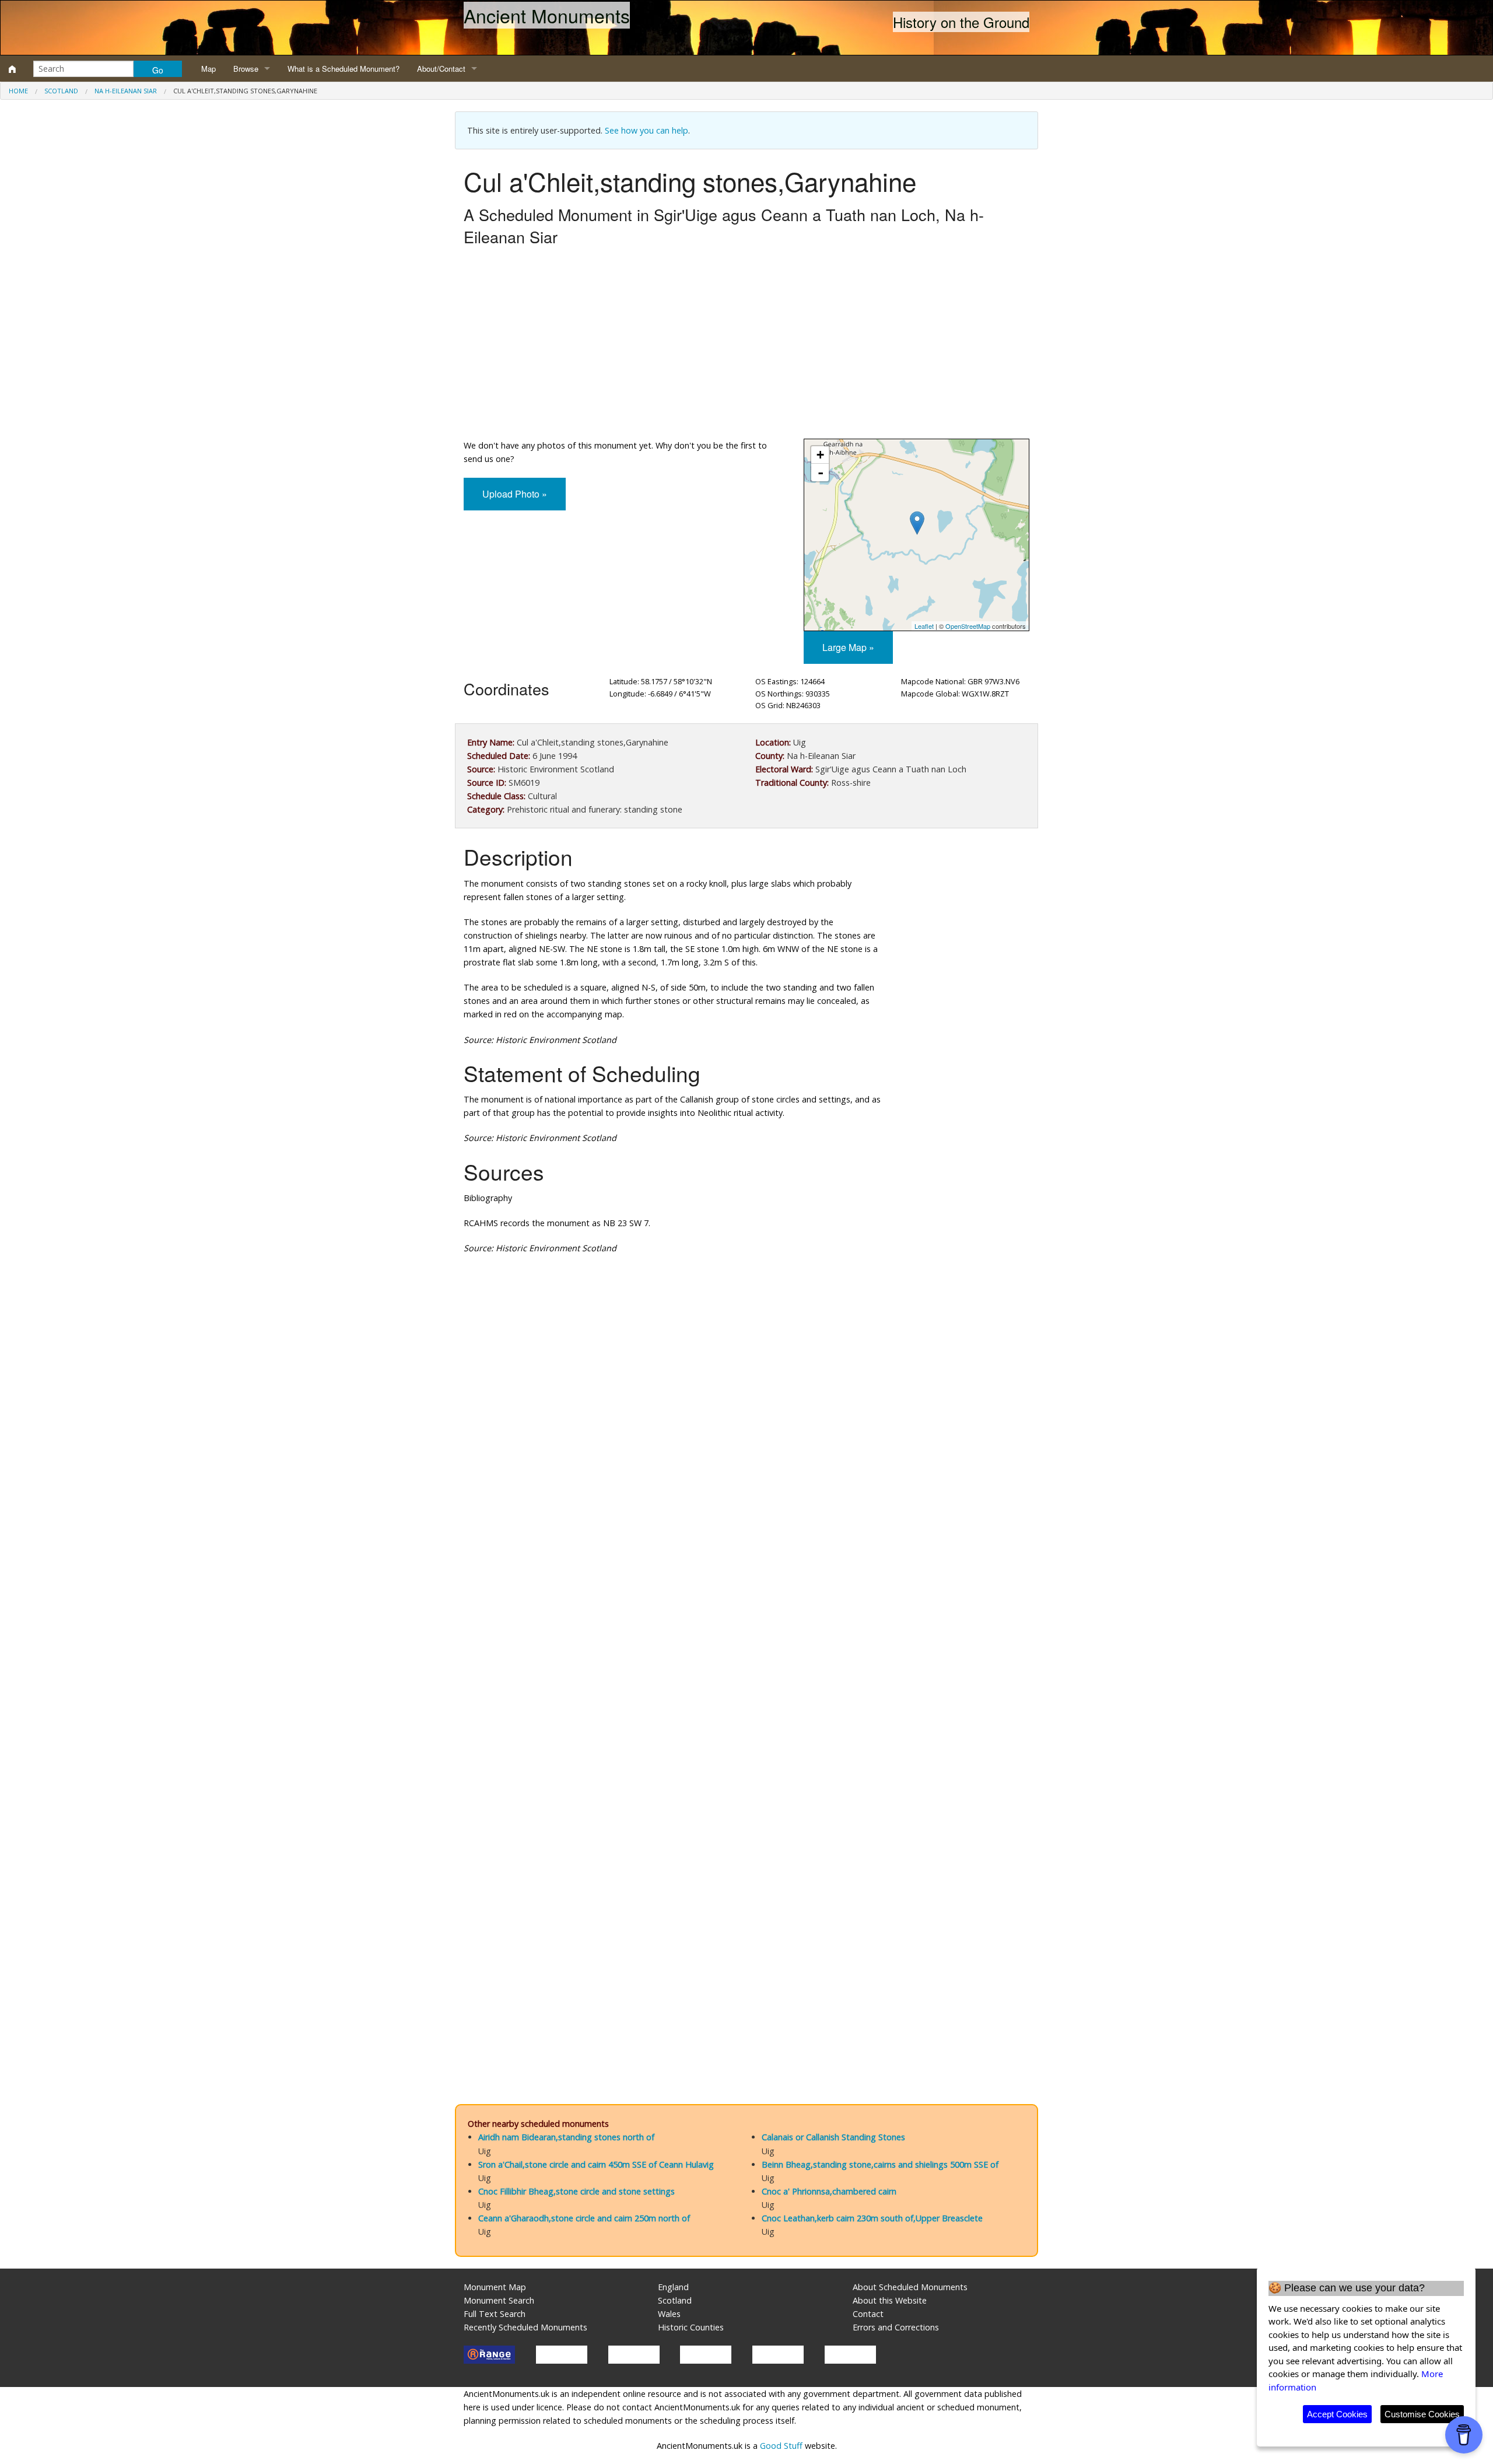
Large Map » (848, 647)
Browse (246, 69)
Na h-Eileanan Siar (126, 91)
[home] (12, 69)
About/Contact (441, 69)
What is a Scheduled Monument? (344, 69)
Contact (868, 2314)
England (673, 2287)
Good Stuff (781, 2446)
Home (18, 91)
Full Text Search (495, 2314)
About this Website (890, 2300)
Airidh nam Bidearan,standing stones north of (566, 2137)
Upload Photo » (515, 494)
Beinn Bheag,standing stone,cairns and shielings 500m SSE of (880, 2164)
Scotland (61, 91)
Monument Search (499, 2300)
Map (208, 69)
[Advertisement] (746, 345)
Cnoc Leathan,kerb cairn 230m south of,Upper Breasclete (872, 2218)
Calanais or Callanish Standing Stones (833, 2137)
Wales (669, 2314)
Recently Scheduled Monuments (525, 2327)
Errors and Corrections (896, 2327)
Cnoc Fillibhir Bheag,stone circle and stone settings (576, 2191)
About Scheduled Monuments (910, 2287)
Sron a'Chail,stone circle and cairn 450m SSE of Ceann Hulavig (596, 2164)
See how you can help (646, 130)
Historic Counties (691, 2327)
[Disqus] (746, 1613)
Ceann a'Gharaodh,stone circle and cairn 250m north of (584, 2218)
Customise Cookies (1422, 2414)
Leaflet (924, 626)
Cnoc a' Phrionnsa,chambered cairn (829, 2191)
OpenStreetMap (968, 626)
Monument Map (495, 2287)
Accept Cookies (1337, 2414)
